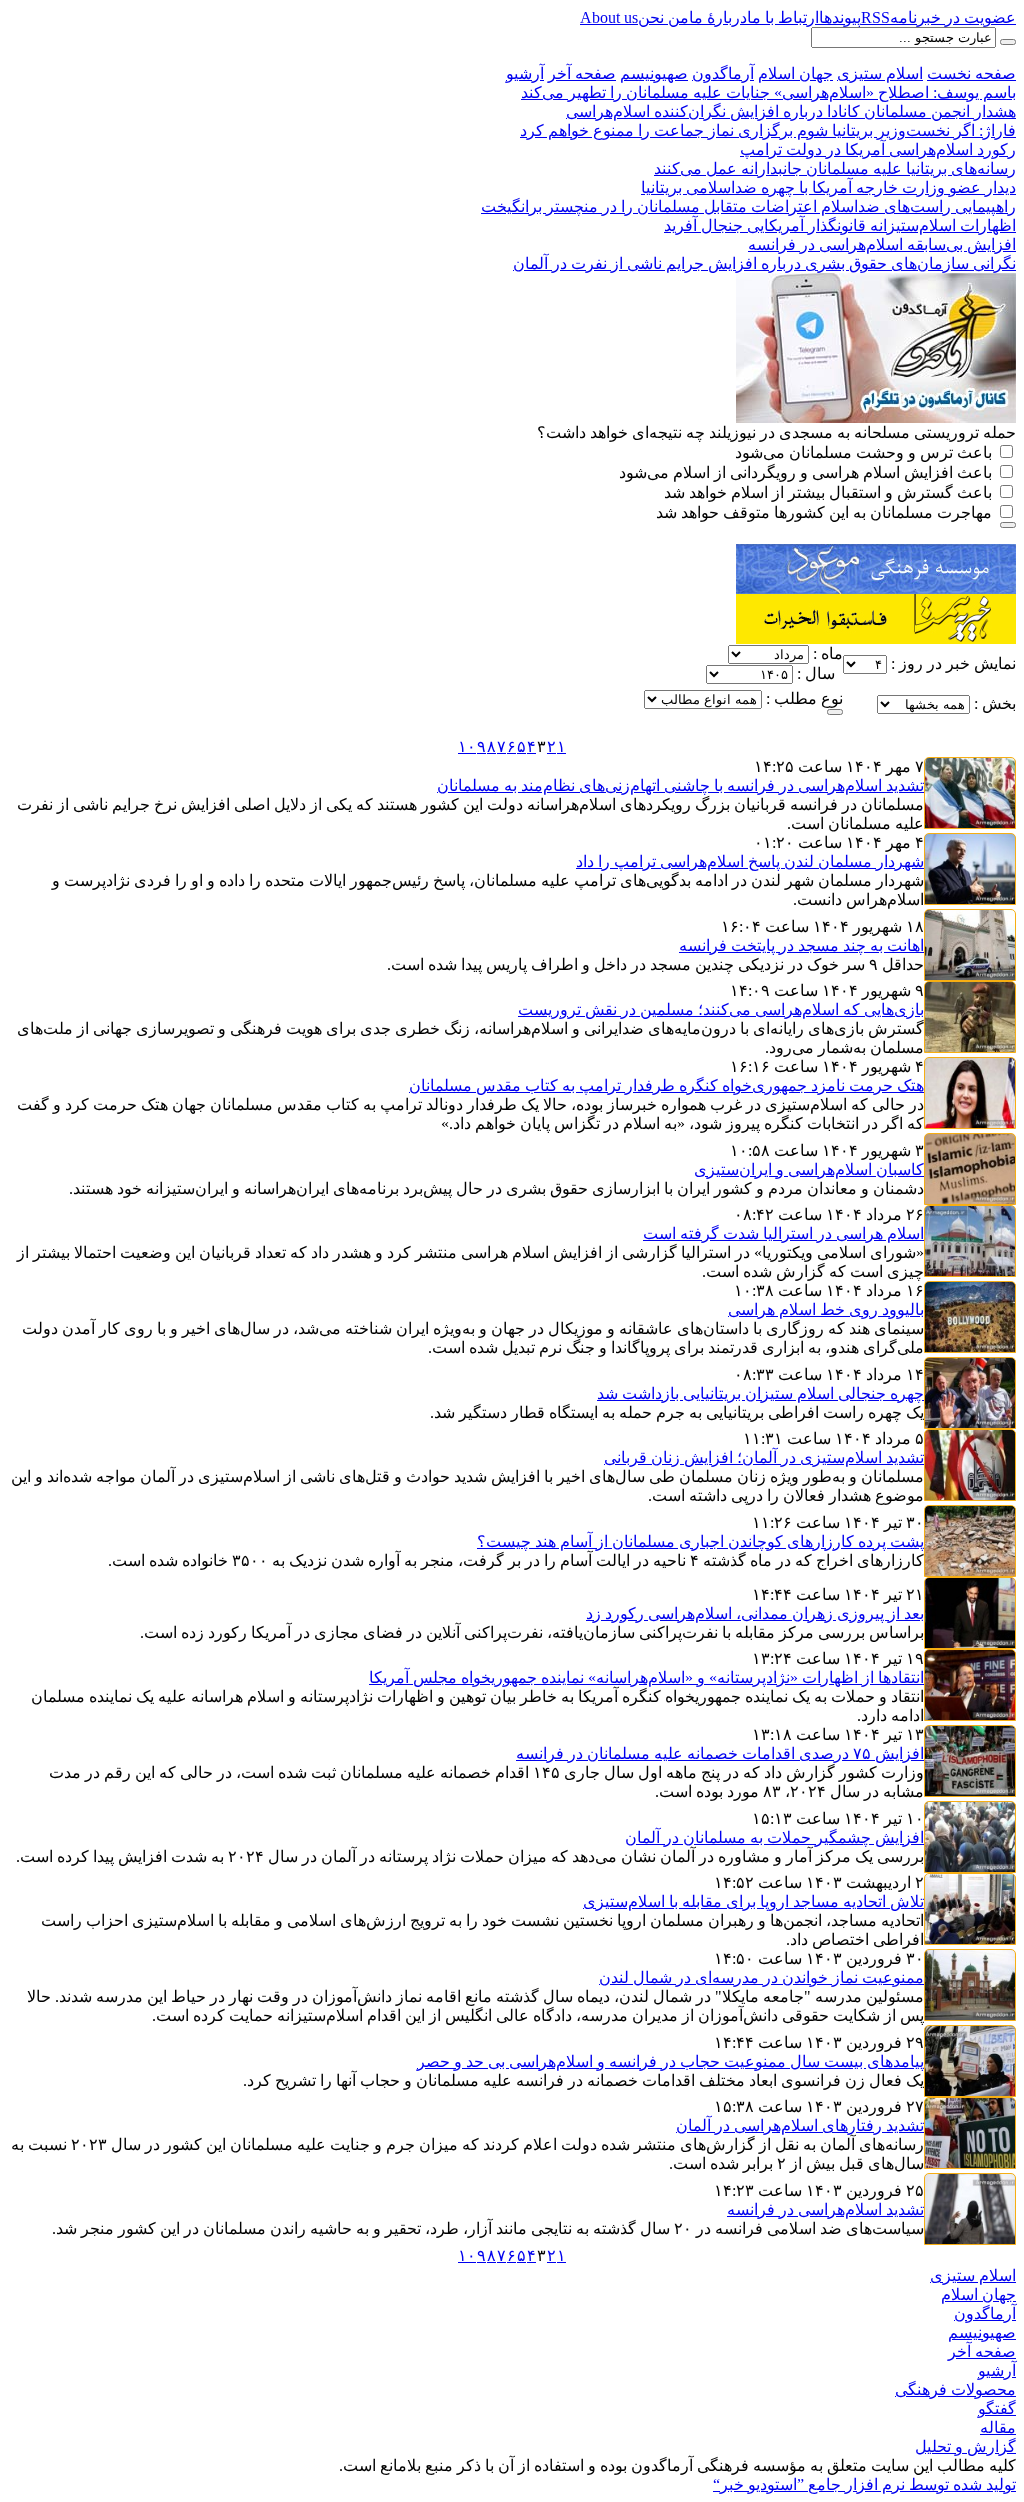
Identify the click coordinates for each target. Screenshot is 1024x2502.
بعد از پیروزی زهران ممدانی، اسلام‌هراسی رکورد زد (755, 1613)
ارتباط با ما (783, 17)
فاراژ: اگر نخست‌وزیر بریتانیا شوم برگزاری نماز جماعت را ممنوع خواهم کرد (768, 130)
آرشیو (525, 73)
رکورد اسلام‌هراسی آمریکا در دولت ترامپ (878, 149)
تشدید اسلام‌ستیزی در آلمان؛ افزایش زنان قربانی (764, 1457)
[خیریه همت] (876, 602)
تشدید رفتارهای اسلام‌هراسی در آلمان (800, 2125)
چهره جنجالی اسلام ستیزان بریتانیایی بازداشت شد (760, 1393)
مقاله (998, 2427)
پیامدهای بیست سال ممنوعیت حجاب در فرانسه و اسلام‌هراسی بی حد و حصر (670, 2061)
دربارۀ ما (718, 17)
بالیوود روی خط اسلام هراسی (826, 1309)
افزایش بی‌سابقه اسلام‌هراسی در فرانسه (882, 244)
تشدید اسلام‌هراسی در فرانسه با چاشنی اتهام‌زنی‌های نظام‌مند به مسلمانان (680, 785)
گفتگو (997, 2408)
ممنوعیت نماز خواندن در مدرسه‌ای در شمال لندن (761, 1977)
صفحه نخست (971, 73)
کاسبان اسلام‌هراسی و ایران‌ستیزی (809, 1169)
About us (609, 17)
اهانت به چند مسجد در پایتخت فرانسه (801, 945)
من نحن (663, 17)
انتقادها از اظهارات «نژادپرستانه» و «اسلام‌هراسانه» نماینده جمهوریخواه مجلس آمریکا (646, 1677)
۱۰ (467, 746)
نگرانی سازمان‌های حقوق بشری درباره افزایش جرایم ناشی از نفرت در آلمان (764, 263)
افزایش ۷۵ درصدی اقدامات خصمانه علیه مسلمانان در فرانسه (720, 1753)
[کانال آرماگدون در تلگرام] (876, 281)
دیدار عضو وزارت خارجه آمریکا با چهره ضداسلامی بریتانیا (828, 187)
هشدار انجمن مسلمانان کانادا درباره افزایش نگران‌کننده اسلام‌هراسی (791, 111)
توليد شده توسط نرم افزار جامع (864, 2484)
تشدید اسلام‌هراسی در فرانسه (825, 2209)
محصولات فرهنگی (955, 2389)
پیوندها (840, 17)
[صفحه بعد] (449, 749)
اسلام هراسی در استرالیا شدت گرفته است (783, 1233)
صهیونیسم (654, 73)
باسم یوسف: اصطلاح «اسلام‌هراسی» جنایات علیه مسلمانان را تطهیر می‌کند (768, 92)
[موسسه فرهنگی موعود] (876, 552)
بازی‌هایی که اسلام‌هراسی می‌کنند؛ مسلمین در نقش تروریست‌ (721, 1009)
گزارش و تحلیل (965, 2446)
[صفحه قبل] (574, 749)
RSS (875, 17)
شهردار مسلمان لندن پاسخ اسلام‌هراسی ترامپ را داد (750, 861)
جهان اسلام (795, 73)
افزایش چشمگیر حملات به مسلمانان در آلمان (774, 1837)
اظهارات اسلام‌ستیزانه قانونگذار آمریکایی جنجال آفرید (840, 225)
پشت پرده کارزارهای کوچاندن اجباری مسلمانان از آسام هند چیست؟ (700, 1541)
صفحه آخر (582, 73)
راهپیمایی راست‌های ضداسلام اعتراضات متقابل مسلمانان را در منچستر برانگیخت (748, 206)
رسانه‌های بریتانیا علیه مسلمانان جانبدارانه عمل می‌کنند (835, 168)
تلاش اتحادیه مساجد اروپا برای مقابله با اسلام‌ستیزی (753, 1901)
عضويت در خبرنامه (953, 17)
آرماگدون (723, 73)
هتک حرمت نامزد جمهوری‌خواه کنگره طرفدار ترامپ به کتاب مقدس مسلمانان (666, 1085)
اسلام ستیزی (880, 73)
